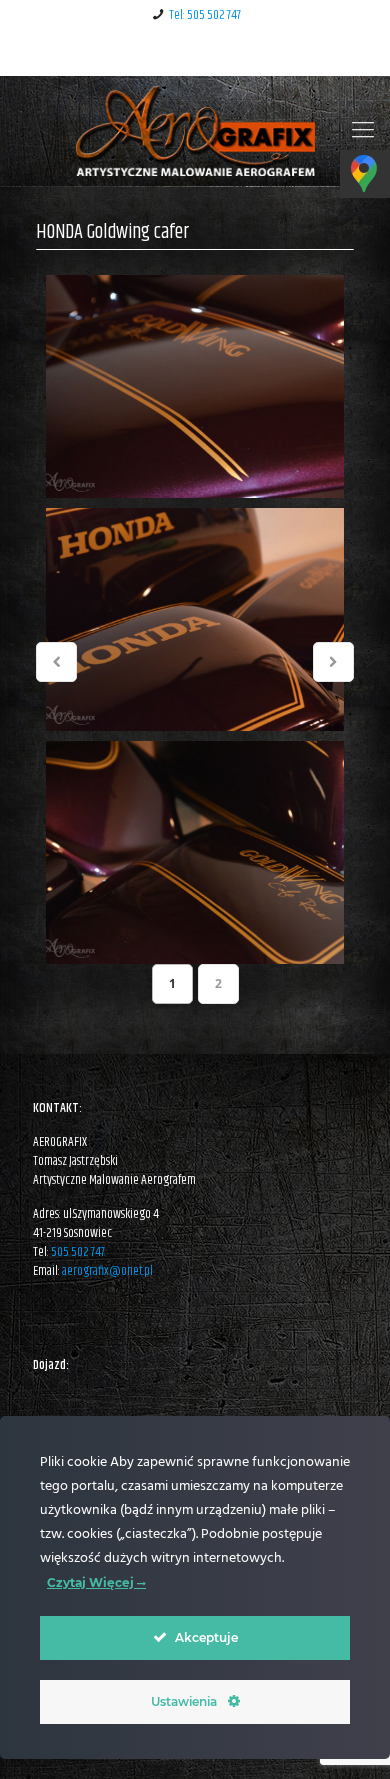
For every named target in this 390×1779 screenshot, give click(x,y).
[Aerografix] (195, 131)
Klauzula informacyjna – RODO (195, 53)
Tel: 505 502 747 (205, 15)
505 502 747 (78, 1252)
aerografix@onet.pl (107, 1271)
